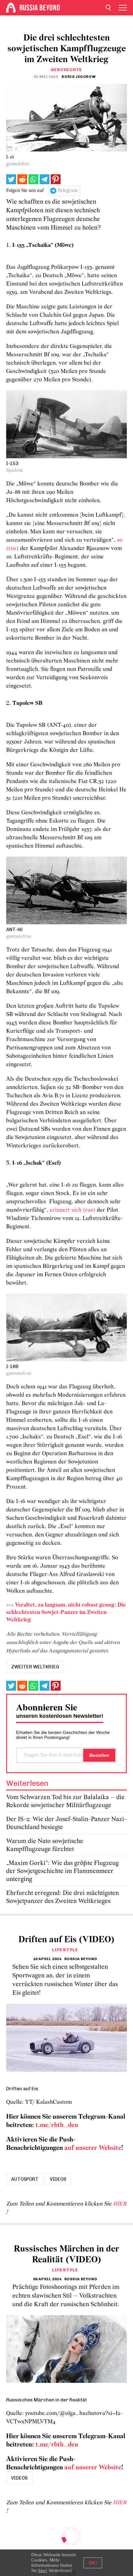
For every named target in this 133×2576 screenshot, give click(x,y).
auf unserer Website (93, 2148)
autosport (25, 2179)
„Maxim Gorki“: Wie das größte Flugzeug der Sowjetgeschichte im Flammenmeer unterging (62, 1871)
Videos (58, 2179)
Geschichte (66, 70)
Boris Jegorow (79, 77)
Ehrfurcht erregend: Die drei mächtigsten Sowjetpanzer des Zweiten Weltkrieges (62, 1897)
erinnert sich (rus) (73, 1210)
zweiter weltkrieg (35, 1667)
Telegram (68, 191)
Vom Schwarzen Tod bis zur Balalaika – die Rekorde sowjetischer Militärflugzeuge (65, 1801)
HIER (120, 2204)
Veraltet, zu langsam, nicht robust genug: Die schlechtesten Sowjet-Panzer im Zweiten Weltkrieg (66, 1613)
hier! (43, 2570)
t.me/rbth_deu (57, 2125)
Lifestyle (65, 1950)
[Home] (11, 8)
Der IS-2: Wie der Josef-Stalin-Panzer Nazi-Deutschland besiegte (66, 1823)
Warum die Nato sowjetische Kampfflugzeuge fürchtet (45, 1845)
